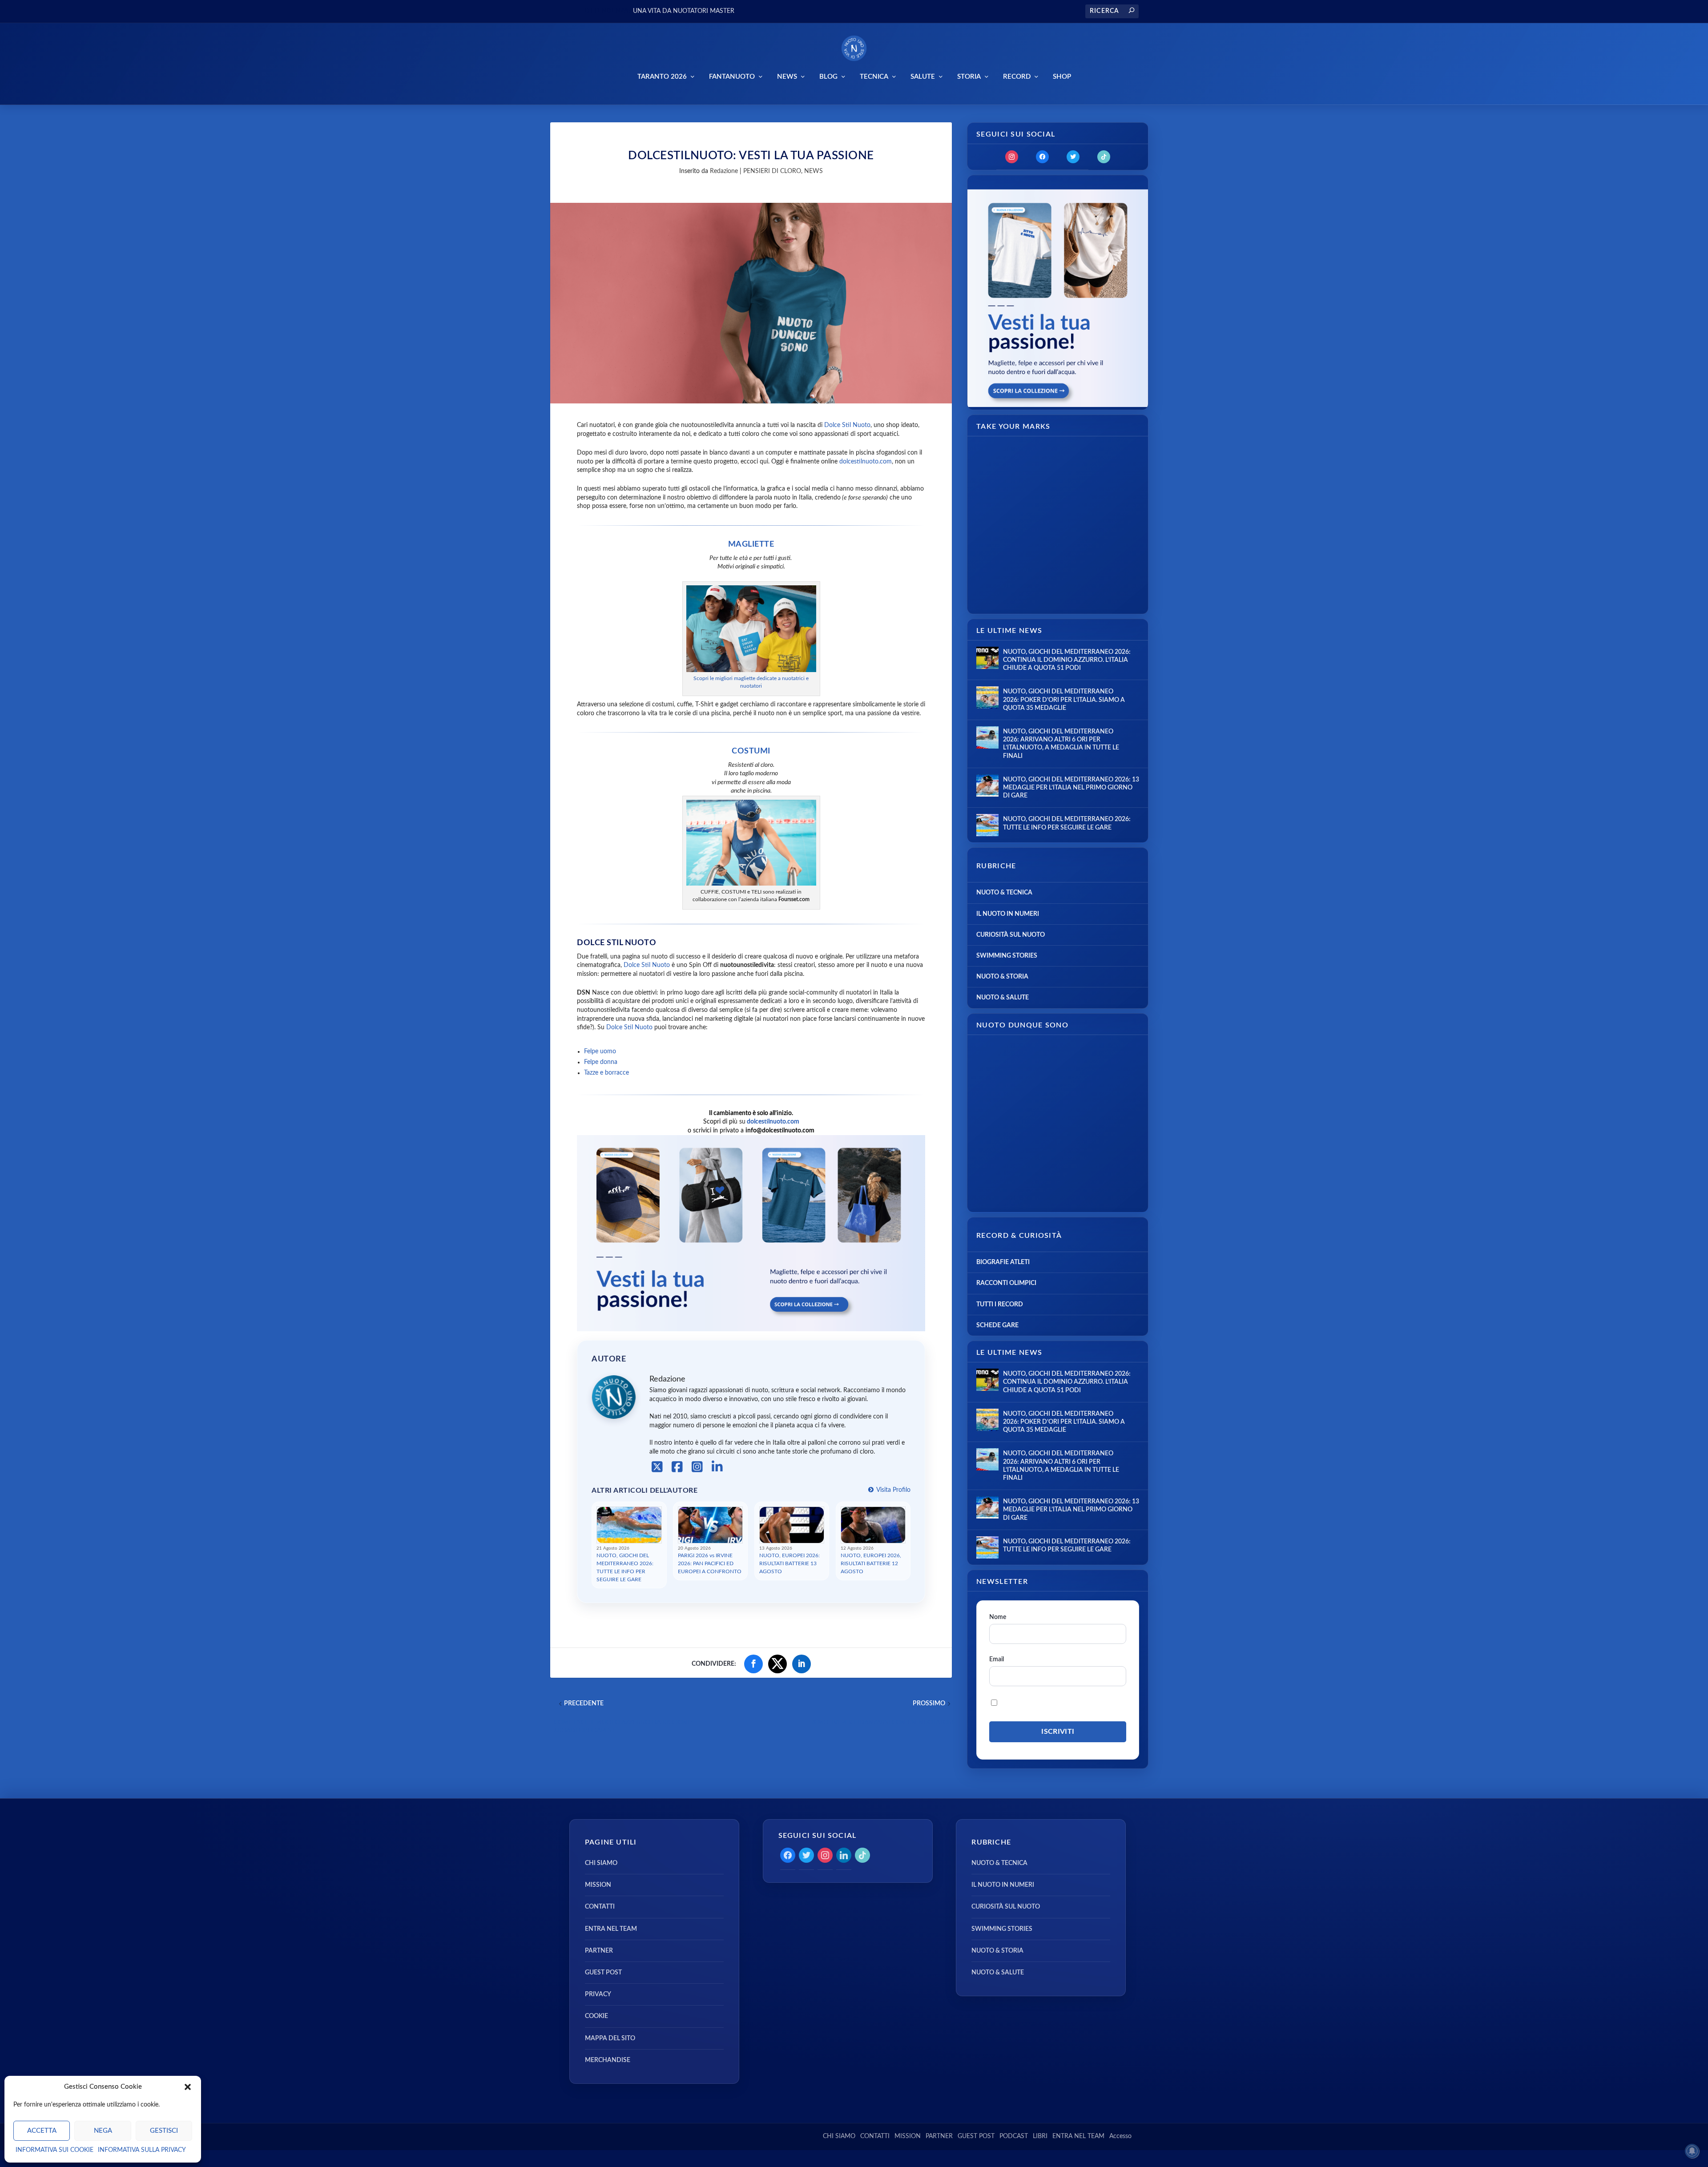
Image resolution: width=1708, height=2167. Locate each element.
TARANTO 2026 (662, 77)
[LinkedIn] (717, 1467)
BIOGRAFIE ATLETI (1003, 1262)
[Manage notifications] (1692, 2151)
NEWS (787, 77)
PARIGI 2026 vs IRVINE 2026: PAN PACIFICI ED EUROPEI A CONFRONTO (710, 1563)
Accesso (1120, 2136)
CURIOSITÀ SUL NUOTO (1011, 935)
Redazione (724, 171)
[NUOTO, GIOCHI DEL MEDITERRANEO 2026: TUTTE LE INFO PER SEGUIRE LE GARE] (987, 825)
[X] (657, 1467)
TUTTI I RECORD (1000, 1305)
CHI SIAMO (601, 1863)
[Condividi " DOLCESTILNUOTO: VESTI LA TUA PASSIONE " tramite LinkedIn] (802, 1664)
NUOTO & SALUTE (1003, 998)
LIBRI (1040, 2136)
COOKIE (596, 2016)
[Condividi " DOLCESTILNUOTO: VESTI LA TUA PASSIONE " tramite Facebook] (753, 1664)
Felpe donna (601, 1062)
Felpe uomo (600, 1051)
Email (997, 1659)
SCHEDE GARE (997, 1325)
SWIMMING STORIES (1007, 956)
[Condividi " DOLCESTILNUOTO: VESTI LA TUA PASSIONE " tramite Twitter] (777, 1664)
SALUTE (923, 77)
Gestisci (164, 2131)
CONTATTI (600, 1907)
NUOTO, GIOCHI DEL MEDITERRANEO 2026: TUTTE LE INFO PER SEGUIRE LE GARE (625, 1567)
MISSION (598, 1885)
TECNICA (874, 77)
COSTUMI (751, 751)
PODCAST (1014, 2136)
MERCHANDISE (608, 2060)
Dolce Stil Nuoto (847, 425)
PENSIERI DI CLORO (772, 171)
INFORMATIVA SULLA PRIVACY (142, 2150)
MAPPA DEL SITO (610, 2038)
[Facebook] (677, 1467)
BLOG (828, 77)
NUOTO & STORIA (1002, 977)
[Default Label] (1104, 157)
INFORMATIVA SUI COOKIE (54, 2150)
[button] (188, 2087)
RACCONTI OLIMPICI (1006, 1283)
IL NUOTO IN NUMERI (1008, 914)
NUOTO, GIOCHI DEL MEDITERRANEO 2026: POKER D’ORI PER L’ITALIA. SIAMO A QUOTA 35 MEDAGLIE (1064, 700)
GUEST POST (603, 1973)
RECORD (1017, 77)
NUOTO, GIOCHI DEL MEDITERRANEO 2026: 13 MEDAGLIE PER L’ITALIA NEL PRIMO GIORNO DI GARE (1071, 788)
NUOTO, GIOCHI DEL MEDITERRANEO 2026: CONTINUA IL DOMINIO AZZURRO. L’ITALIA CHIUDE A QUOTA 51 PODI (1067, 660)
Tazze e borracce (606, 1073)
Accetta (42, 2131)
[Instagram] (697, 1467)
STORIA (969, 77)
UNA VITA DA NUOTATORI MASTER (684, 11)
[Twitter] (1073, 157)
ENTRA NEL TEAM (611, 1929)
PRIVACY (598, 1994)
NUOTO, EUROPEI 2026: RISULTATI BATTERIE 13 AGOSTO (790, 1563)
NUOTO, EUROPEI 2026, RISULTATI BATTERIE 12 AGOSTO (871, 1563)
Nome (998, 1617)
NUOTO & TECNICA (1004, 893)
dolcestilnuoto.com (866, 462)
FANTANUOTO (732, 77)
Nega (103, 2131)
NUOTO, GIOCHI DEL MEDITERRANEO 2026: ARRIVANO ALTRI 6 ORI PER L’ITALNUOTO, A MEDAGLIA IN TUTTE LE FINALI (1061, 744)
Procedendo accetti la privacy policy (1058, 1703)
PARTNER (599, 1951)
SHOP (1062, 77)
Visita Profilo (893, 1490)
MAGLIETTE (751, 544)
